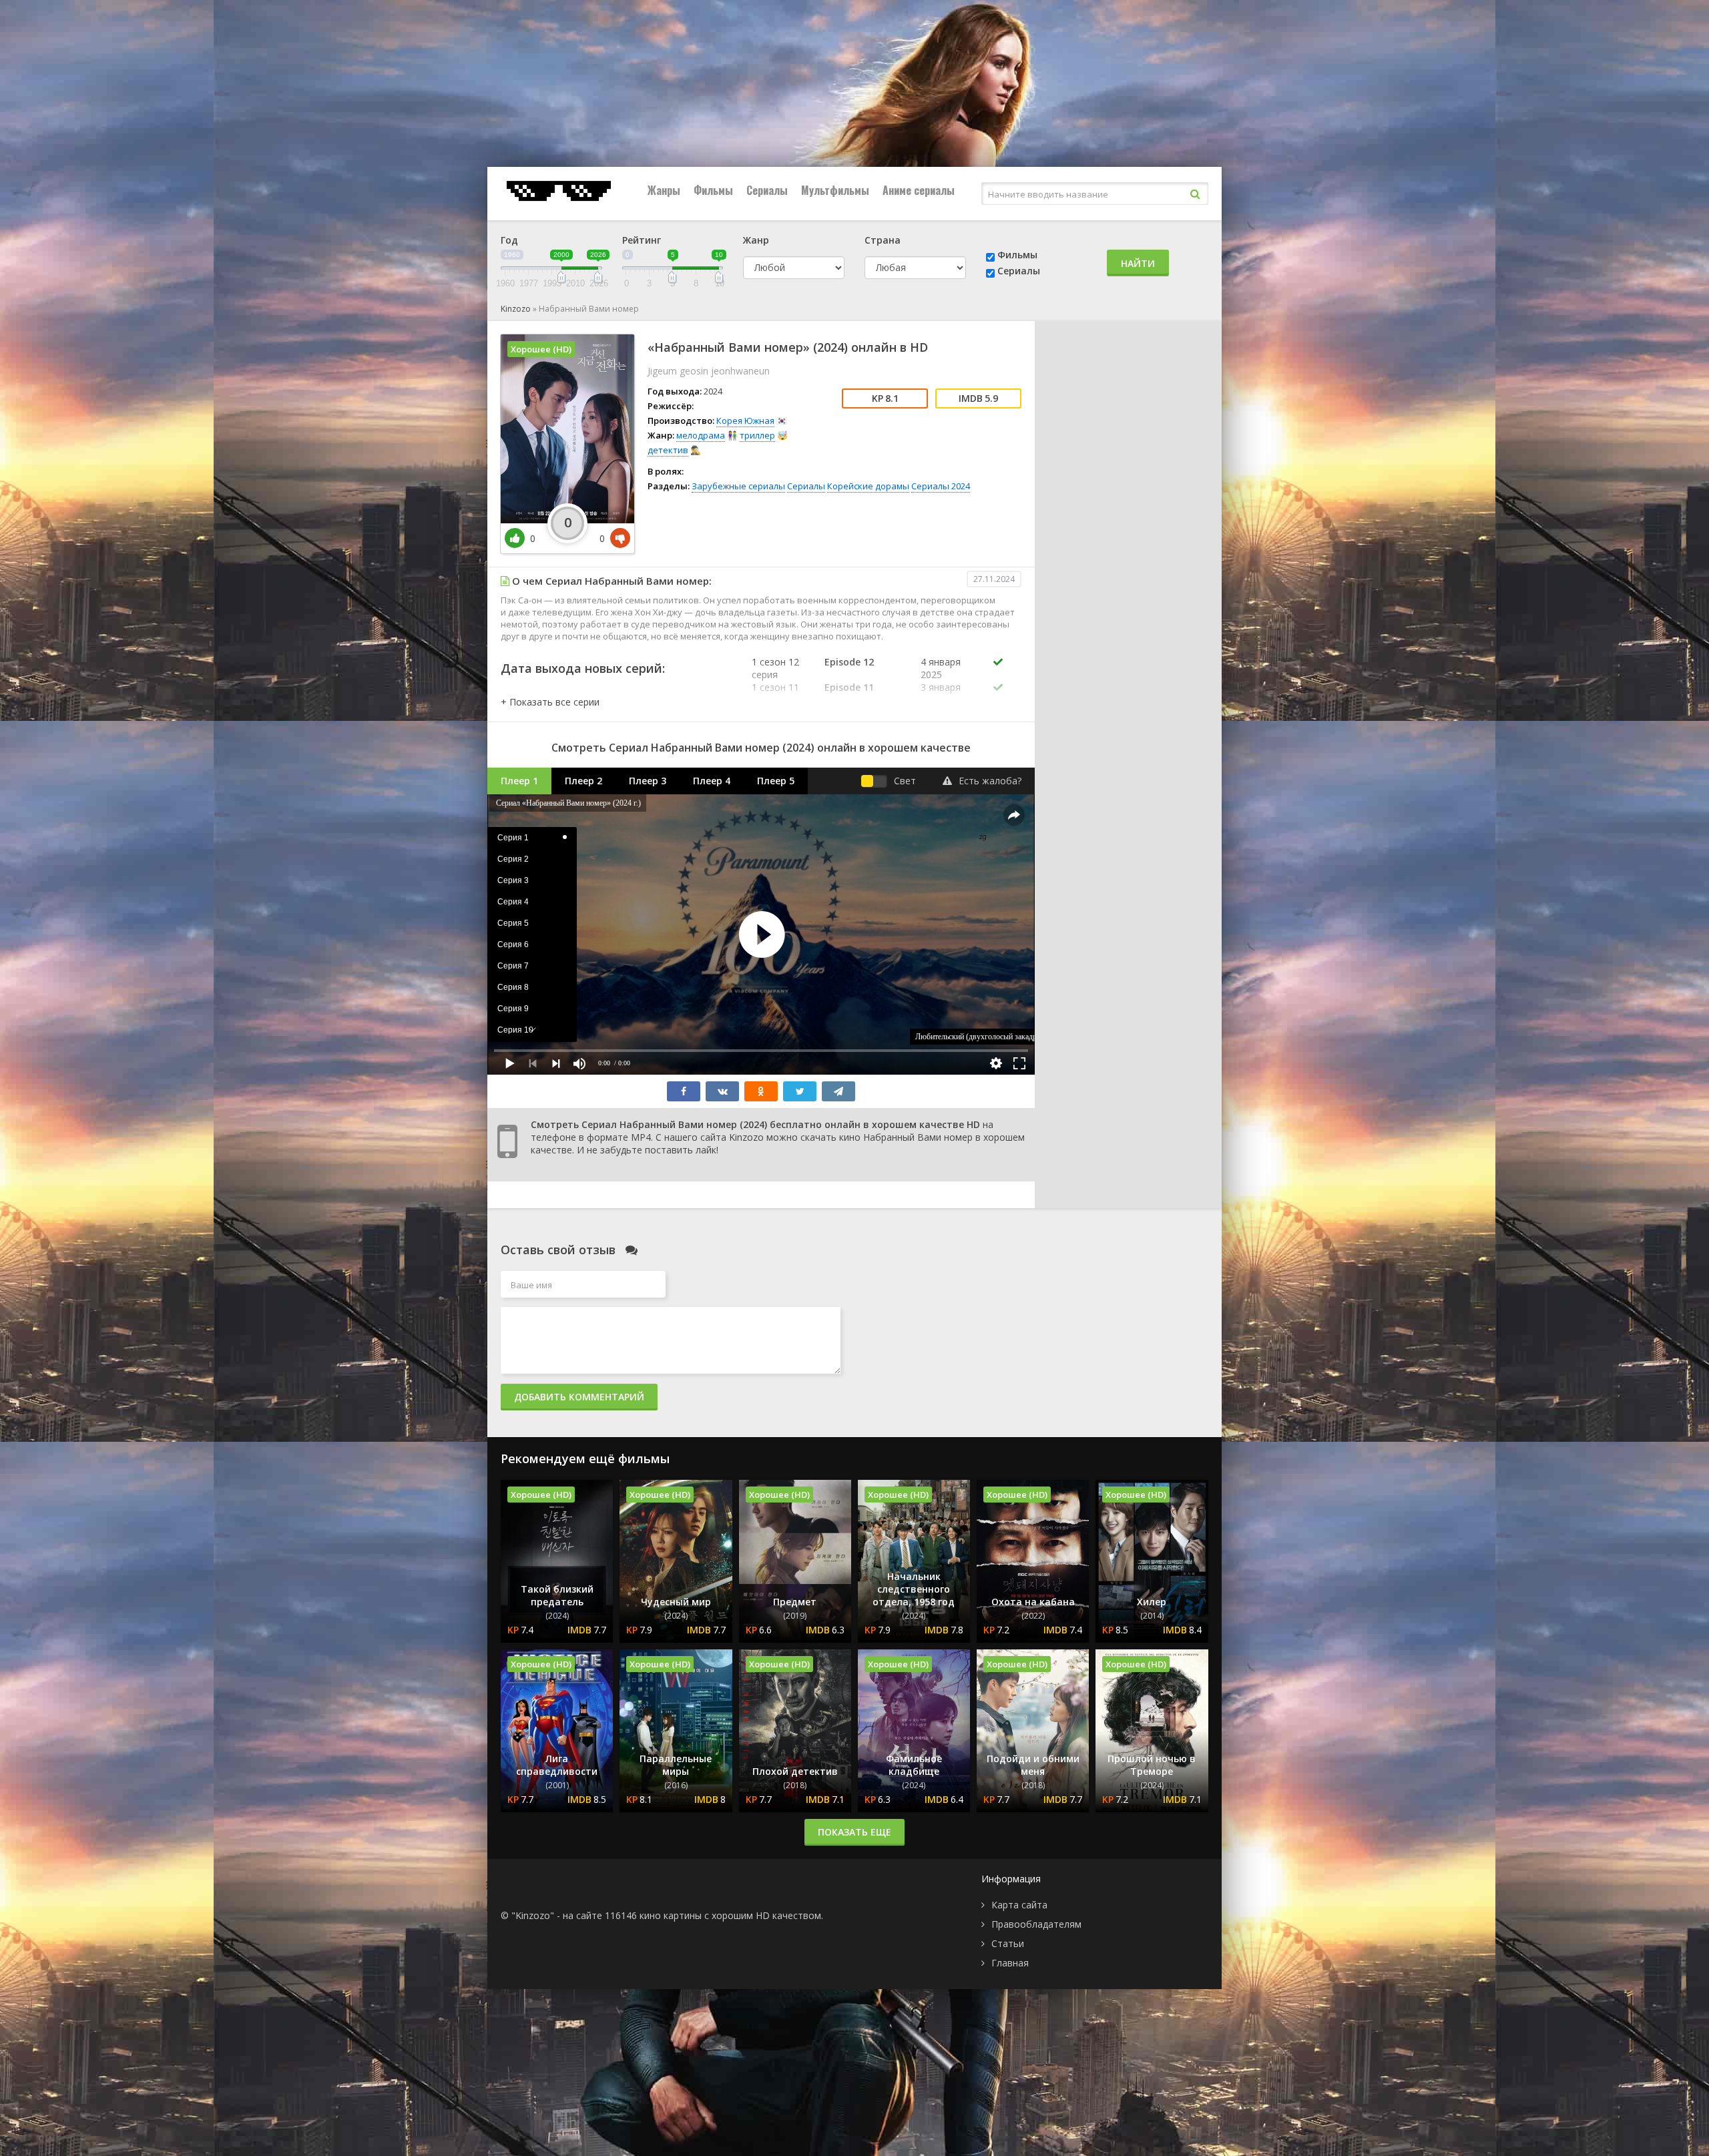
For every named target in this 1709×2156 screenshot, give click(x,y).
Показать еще (854, 1832)
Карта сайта (1019, 1905)
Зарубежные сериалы (738, 486)
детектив (668, 450)
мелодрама (701, 435)
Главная (1010, 1963)
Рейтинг (642, 240)
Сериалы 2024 (941, 486)
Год (509, 240)
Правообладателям (1036, 1924)
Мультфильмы (835, 190)
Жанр (756, 240)
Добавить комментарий (579, 1397)
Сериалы (767, 190)
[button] (550, 702)
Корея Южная (745, 421)
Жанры (664, 190)
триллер (757, 435)
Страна (883, 240)
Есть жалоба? (990, 781)
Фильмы (713, 190)
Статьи (1008, 1943)
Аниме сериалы (919, 190)
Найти (1138, 263)
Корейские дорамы (868, 486)
